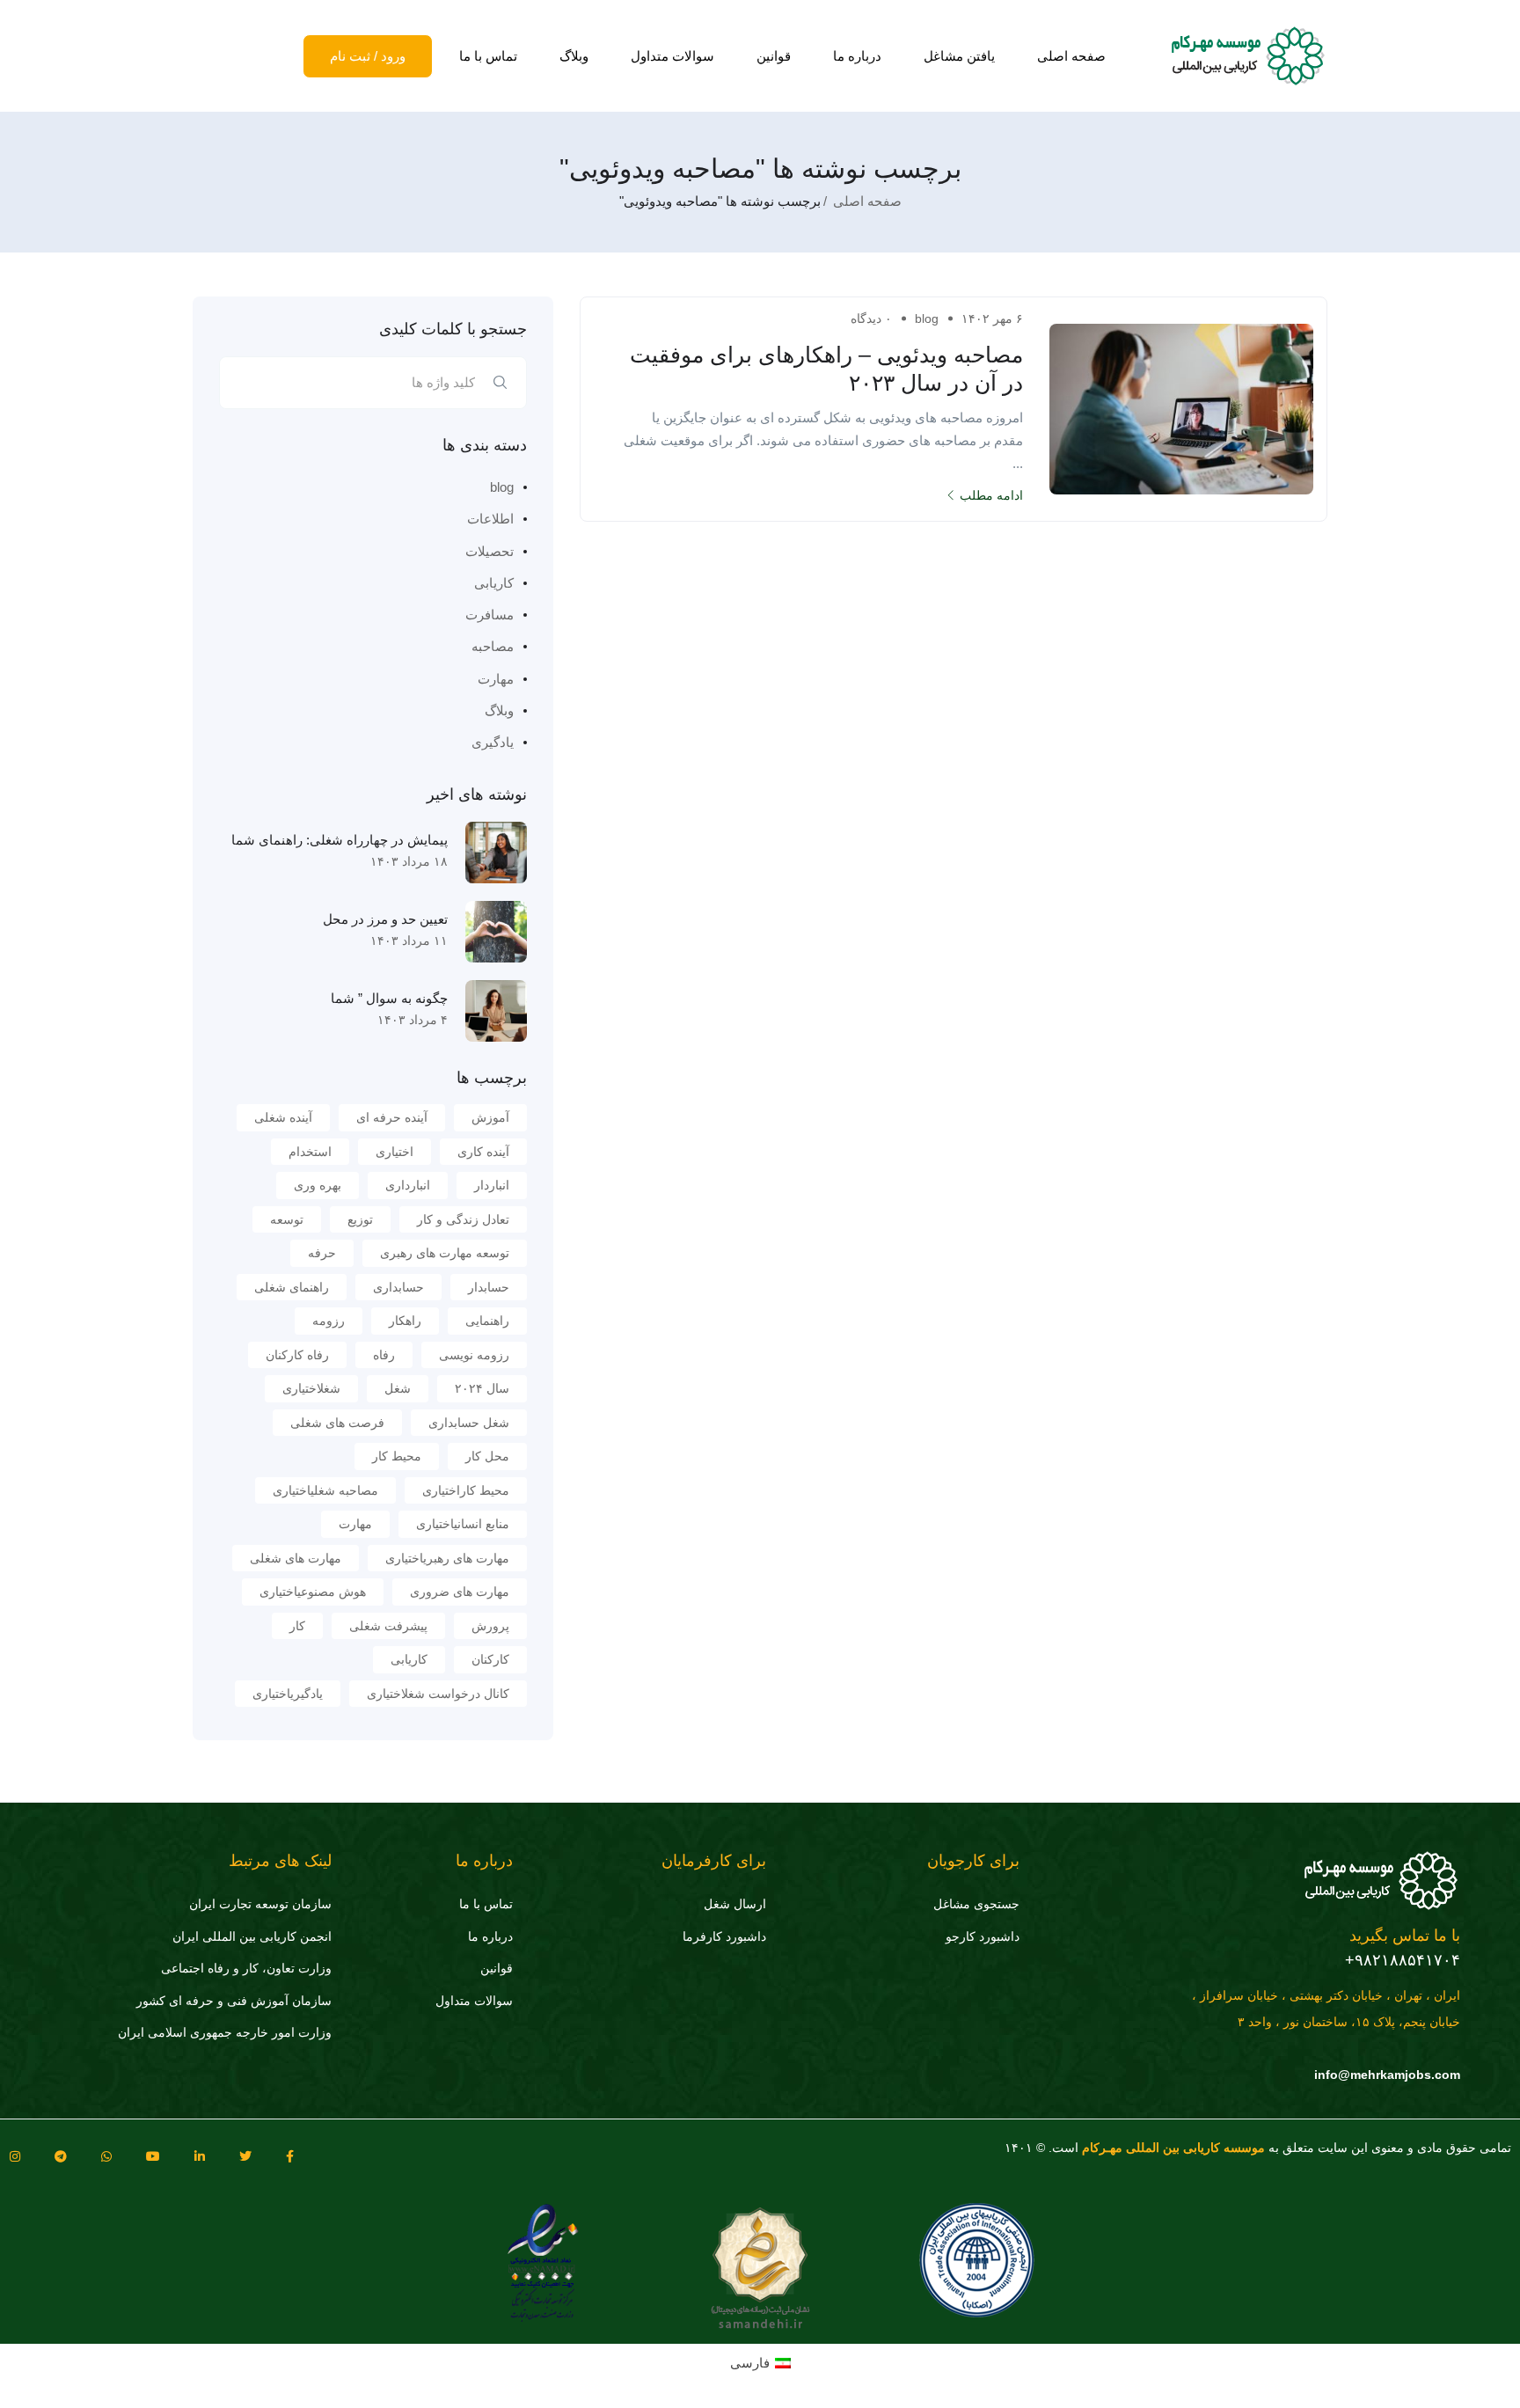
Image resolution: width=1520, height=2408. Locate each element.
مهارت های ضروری (460, 1592)
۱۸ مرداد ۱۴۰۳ (409, 861)
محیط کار (397, 1456)
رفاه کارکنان (297, 1355)
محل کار (487, 1456)
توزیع (360, 1219)
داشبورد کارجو (983, 1936)
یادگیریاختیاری (288, 1694)
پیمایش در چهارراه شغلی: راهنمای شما (340, 840)
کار (297, 1626)
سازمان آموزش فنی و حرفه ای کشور (234, 2001)
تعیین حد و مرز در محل (385, 919)
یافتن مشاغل (959, 56)
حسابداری (398, 1287)
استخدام (310, 1152)
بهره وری (318, 1185)
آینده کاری (483, 1152)
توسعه (287, 1219)
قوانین (774, 56)
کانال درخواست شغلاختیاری (438, 1694)
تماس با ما (488, 56)
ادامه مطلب (991, 495)
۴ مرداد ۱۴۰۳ (413, 1020)
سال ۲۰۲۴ (482, 1388)
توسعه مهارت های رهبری (445, 1253)
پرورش (490, 1626)
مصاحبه (493, 646)
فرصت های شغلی (337, 1423)
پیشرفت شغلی (388, 1626)
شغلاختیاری (311, 1388)
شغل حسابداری (469, 1423)
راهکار (405, 1321)
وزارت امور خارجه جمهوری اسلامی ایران (225, 2032)
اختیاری (395, 1152)
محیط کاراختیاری (466, 1490)
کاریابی (494, 583)
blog (927, 318)
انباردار (492, 1185)
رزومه (329, 1321)
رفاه (384, 1355)
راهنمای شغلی (292, 1287)
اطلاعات (490, 519)
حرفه (322, 1253)
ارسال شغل (735, 1904)
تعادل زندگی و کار (463, 1219)
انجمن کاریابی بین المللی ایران (252, 1936)
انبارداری (408, 1185)
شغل (398, 1388)
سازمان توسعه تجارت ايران (260, 1904)
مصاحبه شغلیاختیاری (325, 1490)
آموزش (490, 1117)
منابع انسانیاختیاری (463, 1524)
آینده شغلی (283, 1117)
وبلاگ (574, 56)
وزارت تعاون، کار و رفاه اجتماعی (246, 1968)
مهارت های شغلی (296, 1558)
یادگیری (493, 742)
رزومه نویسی (474, 1355)
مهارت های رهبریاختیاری (447, 1558)
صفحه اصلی (1071, 56)
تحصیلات (490, 551)
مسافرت (490, 615)
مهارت (496, 679)
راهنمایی (487, 1321)
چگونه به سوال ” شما (389, 998)
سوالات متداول (672, 56)
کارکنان (490, 1659)
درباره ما (857, 56)
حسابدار (489, 1287)
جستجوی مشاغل (976, 1904)
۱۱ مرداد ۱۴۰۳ (409, 941)
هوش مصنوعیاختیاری (313, 1592)
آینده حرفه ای (392, 1117)
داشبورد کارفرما (724, 1936)
